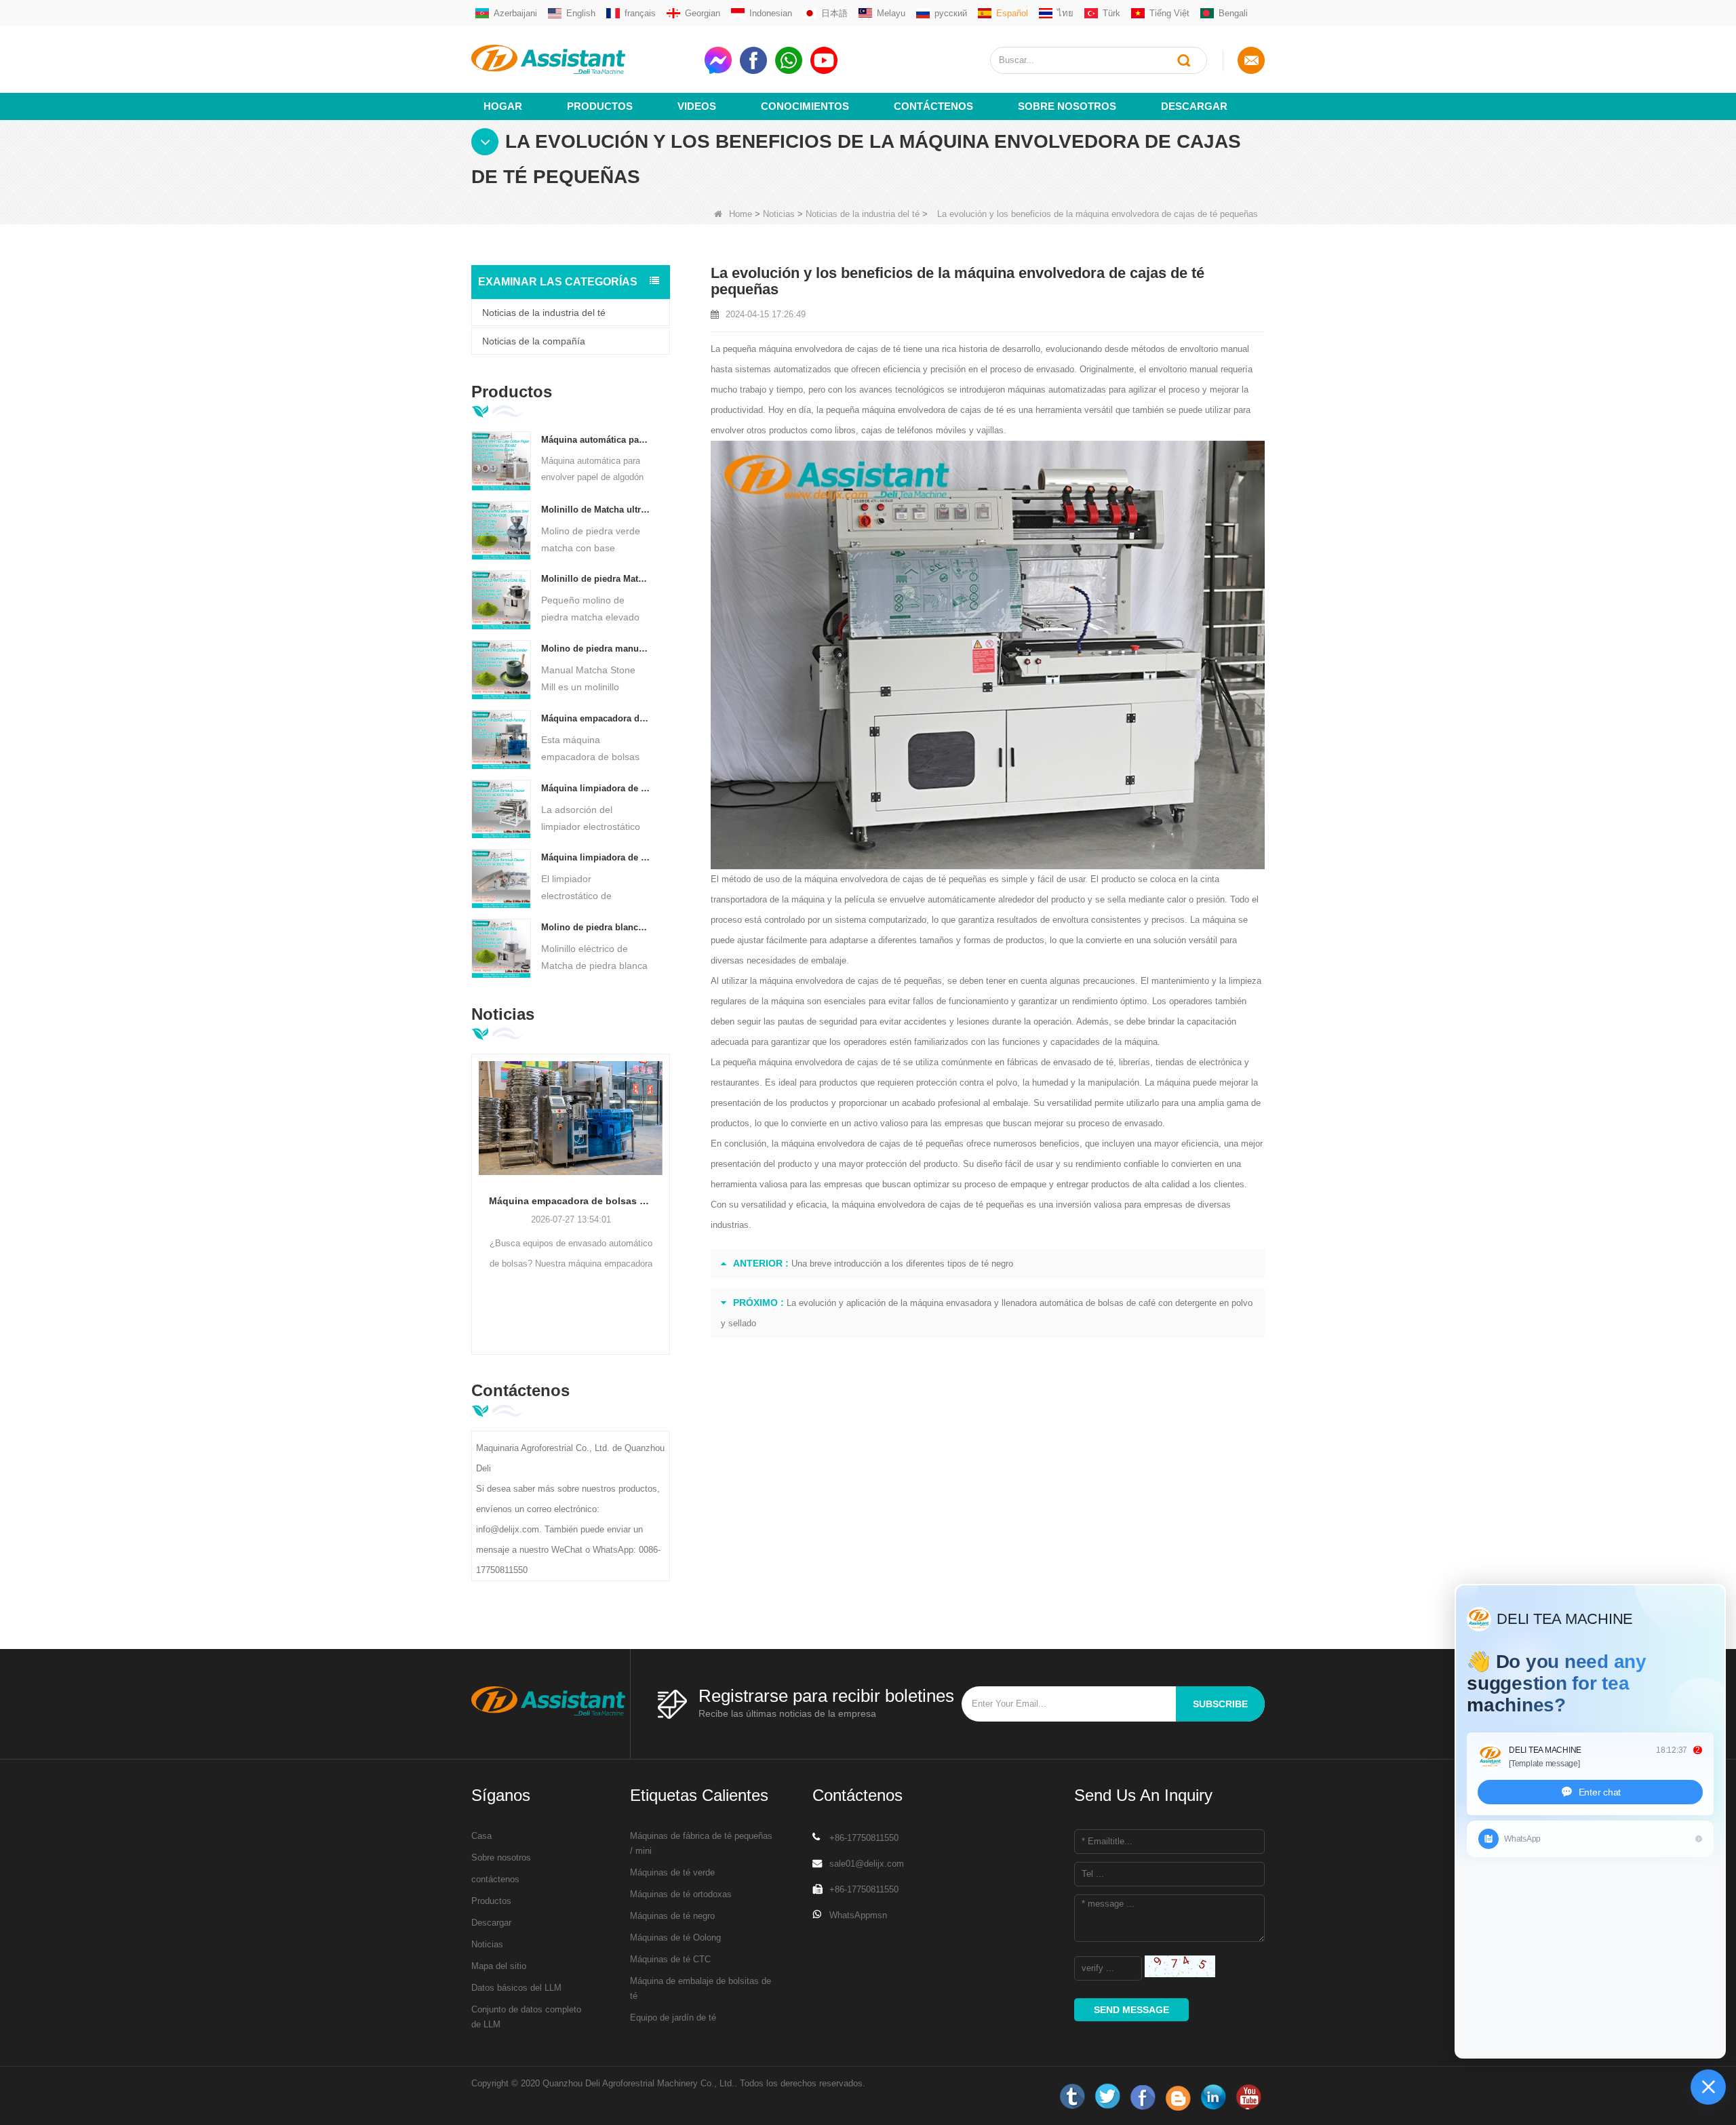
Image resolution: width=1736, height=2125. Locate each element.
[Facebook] (1143, 2097)
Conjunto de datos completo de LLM (526, 2017)
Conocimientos (805, 106)
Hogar (503, 106)
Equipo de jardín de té (673, 2018)
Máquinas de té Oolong (675, 1938)
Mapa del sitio (499, 1966)
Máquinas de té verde (672, 1872)
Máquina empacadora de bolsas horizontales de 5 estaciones (596, 718)
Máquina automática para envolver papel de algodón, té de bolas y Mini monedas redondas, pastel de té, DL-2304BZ (596, 440)
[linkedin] (1213, 2097)
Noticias (779, 214)
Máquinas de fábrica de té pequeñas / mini (701, 1843)
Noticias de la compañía (534, 341)
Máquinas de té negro (672, 1916)
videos (697, 106)
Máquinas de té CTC (670, 1959)
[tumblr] (1072, 2097)
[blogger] (1178, 2097)
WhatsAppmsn (858, 1915)
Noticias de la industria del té (863, 214)
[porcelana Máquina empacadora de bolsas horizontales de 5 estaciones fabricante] (501, 739)
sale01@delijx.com (867, 1864)
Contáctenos (933, 106)
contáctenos (495, 1879)
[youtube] (1248, 2097)
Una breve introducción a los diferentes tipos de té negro (902, 1264)
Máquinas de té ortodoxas (681, 1894)
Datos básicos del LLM (516, 1988)
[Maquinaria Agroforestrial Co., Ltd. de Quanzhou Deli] (583, 59)
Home (741, 214)
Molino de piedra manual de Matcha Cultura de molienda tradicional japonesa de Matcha (596, 649)
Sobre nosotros (1067, 106)
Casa (481, 1836)
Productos (600, 106)
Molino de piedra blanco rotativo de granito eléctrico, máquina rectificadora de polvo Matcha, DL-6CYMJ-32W (596, 927)
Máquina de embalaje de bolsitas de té (701, 1988)
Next (665, 1183)
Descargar (1194, 106)
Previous (477, 1183)
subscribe (1220, 1704)
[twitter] (1107, 2097)
